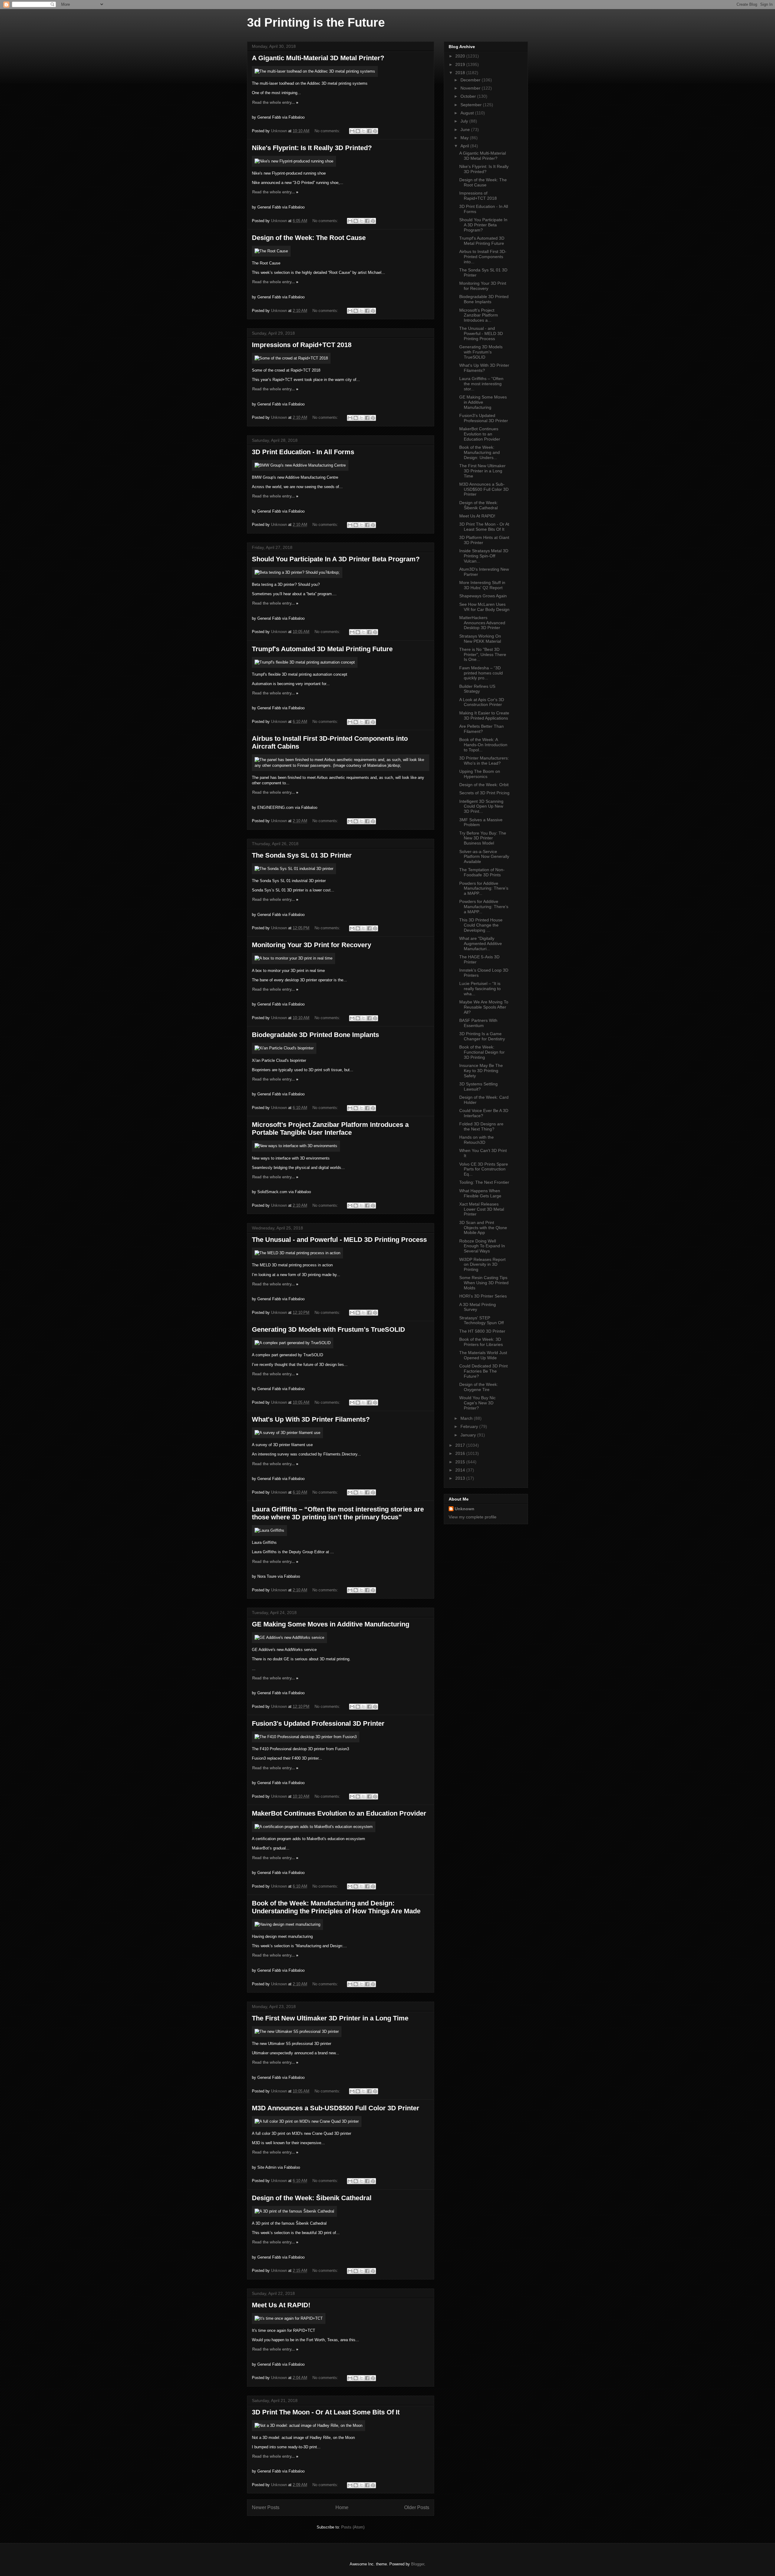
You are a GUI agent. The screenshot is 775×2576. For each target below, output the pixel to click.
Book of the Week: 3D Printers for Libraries (481, 1342)
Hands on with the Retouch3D (477, 1140)
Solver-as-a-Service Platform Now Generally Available (484, 857)
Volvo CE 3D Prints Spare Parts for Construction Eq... (484, 1169)
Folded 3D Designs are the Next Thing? (481, 1126)
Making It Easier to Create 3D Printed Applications (484, 715)
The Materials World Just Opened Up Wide (483, 1355)
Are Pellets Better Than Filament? (481, 729)
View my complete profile (473, 1517)
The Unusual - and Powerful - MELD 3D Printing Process (339, 1240)
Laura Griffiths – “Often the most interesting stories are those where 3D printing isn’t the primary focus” (338, 1513)
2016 (461, 1453)
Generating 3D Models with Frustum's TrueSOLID (328, 1329)
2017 (461, 1445)
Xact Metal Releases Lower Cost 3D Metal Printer (482, 1209)
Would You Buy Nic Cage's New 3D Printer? (477, 1403)
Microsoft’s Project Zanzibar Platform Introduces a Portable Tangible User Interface (330, 1129)
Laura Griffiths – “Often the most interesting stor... (481, 384)
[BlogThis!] (358, 131)
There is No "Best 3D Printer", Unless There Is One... (483, 655)
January (469, 1435)
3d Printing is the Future (316, 22)
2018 (461, 73)
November (471, 88)
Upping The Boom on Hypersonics (480, 774)
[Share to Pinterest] (375, 131)
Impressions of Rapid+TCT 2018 (302, 345)
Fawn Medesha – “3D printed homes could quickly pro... (481, 673)
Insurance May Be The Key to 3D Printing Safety (481, 1071)
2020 (461, 56)
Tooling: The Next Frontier (484, 1182)
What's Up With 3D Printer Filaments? (311, 1419)
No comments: (328, 131)
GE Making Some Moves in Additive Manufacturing (331, 1624)
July (465, 121)
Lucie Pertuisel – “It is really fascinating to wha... (480, 989)
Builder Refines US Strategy (477, 689)
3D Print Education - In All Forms (303, 452)
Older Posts (417, 2507)
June (466, 130)
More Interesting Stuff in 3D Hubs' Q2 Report (482, 585)
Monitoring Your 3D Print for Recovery (312, 945)
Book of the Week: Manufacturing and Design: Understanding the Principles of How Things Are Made (336, 1907)
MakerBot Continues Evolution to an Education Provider (339, 1813)
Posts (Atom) (353, 2527)
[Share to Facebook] (369, 131)
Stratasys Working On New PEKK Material (480, 639)
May (465, 138)
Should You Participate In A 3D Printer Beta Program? (336, 559)
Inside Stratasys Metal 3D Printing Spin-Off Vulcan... (484, 556)
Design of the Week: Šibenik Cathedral (312, 2198)
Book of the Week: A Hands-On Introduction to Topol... (483, 745)
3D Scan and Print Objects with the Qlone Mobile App (483, 1228)
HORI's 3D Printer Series (483, 1296)
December (471, 80)
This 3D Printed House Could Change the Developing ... (481, 925)
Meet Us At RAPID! (281, 2305)
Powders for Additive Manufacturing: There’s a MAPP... (484, 888)
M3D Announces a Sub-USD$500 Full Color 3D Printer (336, 2108)
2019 (461, 64)
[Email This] (352, 131)
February (470, 1426)
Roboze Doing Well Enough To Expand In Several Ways (482, 1246)
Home (342, 2507)
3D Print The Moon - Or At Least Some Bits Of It (326, 2412)
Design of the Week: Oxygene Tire (479, 1387)
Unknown (465, 1509)
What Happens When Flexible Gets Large (480, 1193)
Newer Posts (266, 2507)
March (467, 1418)
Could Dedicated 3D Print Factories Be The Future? (483, 1371)
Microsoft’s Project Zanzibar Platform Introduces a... (479, 315)
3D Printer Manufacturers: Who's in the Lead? (484, 761)
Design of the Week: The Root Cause (309, 238)
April (465, 146)
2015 (461, 1462)
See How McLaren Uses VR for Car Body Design (484, 607)
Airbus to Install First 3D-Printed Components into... (483, 257)
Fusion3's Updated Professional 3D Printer (318, 1723)
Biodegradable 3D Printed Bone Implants (315, 1035)
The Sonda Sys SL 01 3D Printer (302, 855)
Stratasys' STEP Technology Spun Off (481, 1320)
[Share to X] (364, 131)
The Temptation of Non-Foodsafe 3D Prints (482, 872)
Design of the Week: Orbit (484, 785)
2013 (461, 1478)
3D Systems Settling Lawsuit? (478, 1086)
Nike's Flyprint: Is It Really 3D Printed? (312, 148)
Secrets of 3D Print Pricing (484, 793)
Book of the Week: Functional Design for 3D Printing (482, 1052)
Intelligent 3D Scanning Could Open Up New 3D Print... (481, 806)
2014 (461, 1470)
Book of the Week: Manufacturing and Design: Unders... (480, 452)
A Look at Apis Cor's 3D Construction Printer (482, 702)
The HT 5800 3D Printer (482, 1331)
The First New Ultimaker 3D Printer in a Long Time (330, 2018)
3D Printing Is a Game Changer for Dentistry (482, 1036)
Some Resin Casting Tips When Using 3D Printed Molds (484, 1283)
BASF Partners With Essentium (478, 1023)
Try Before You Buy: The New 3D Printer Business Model (483, 838)
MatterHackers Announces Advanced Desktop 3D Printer (482, 623)
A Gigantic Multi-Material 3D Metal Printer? (318, 58)
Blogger (418, 2564)
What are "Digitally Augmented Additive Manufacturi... (481, 943)
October (469, 96)
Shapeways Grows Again (483, 596)
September (472, 105)
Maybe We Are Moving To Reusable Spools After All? (484, 1007)
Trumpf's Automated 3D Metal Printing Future (322, 649)
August (468, 113)
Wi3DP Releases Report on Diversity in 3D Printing (482, 1265)
